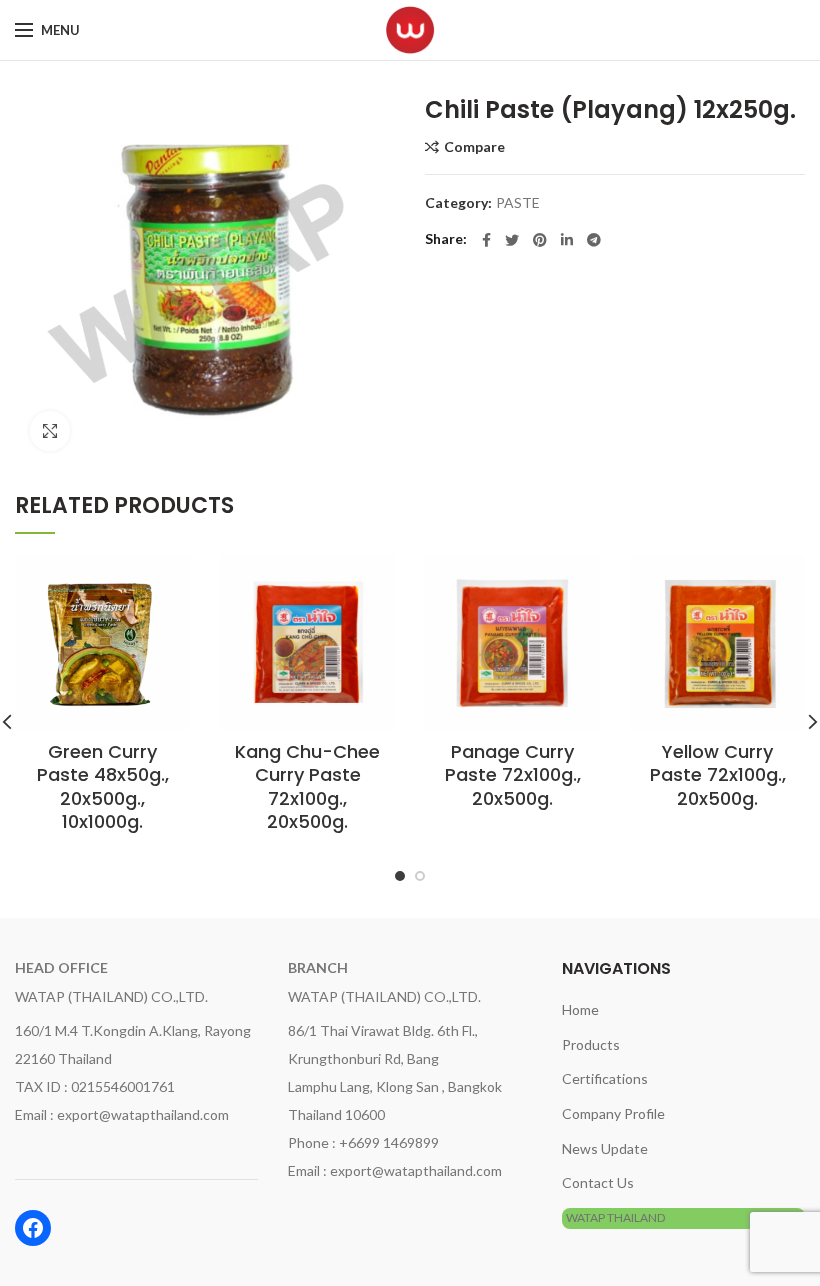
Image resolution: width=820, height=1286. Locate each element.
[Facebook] (486, 240)
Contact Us (598, 1182)
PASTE (518, 203)
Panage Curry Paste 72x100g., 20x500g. (513, 775)
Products (591, 1044)
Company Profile (613, 1113)
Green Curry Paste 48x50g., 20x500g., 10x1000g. (103, 787)
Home (580, 1009)
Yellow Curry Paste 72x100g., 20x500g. (718, 775)
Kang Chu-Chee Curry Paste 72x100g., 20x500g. (307, 787)
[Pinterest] (540, 240)
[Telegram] (594, 240)
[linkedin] (567, 240)
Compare (474, 147)
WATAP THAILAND (615, 1217)
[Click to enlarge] (50, 431)
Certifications (605, 1078)
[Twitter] (512, 240)
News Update (605, 1148)
